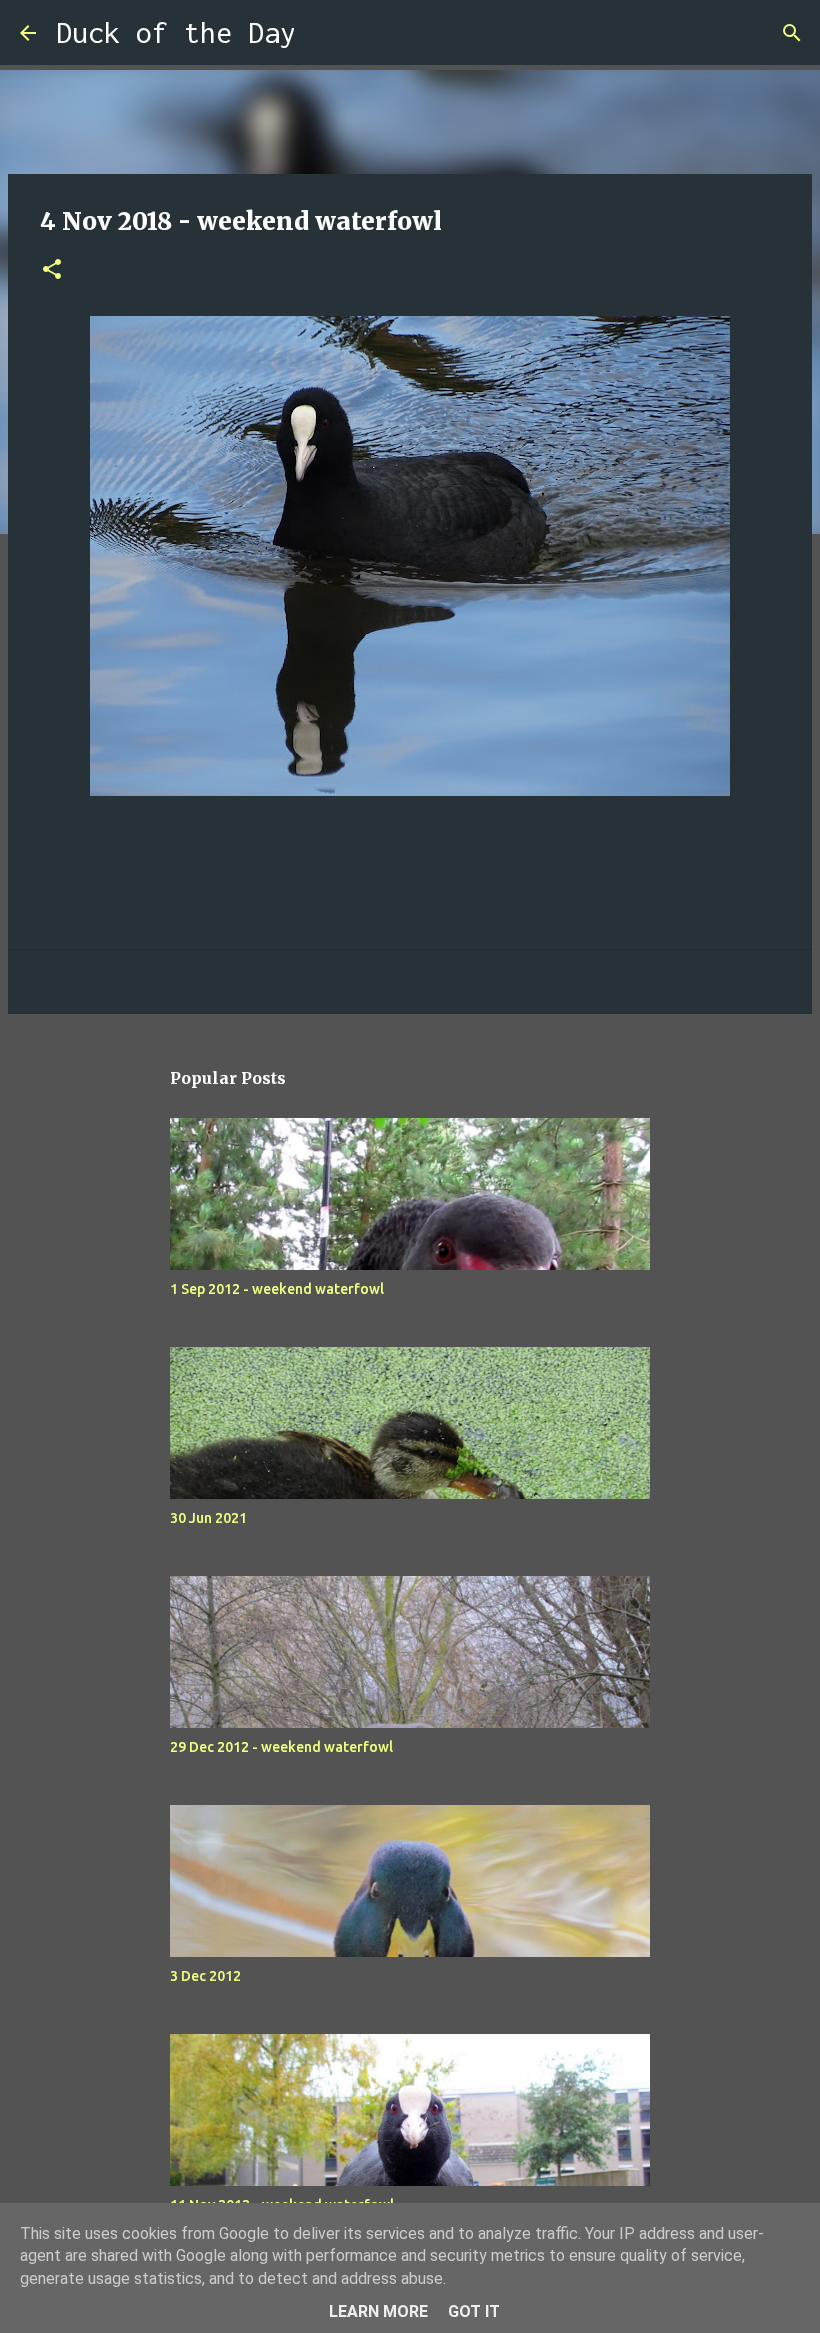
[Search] (324, 33)
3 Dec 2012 (205, 1976)
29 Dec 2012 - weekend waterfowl (281, 1747)
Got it (474, 2311)
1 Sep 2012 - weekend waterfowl (277, 1289)
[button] (52, 270)
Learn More (378, 2311)
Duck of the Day (176, 32)
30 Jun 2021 (208, 1518)
